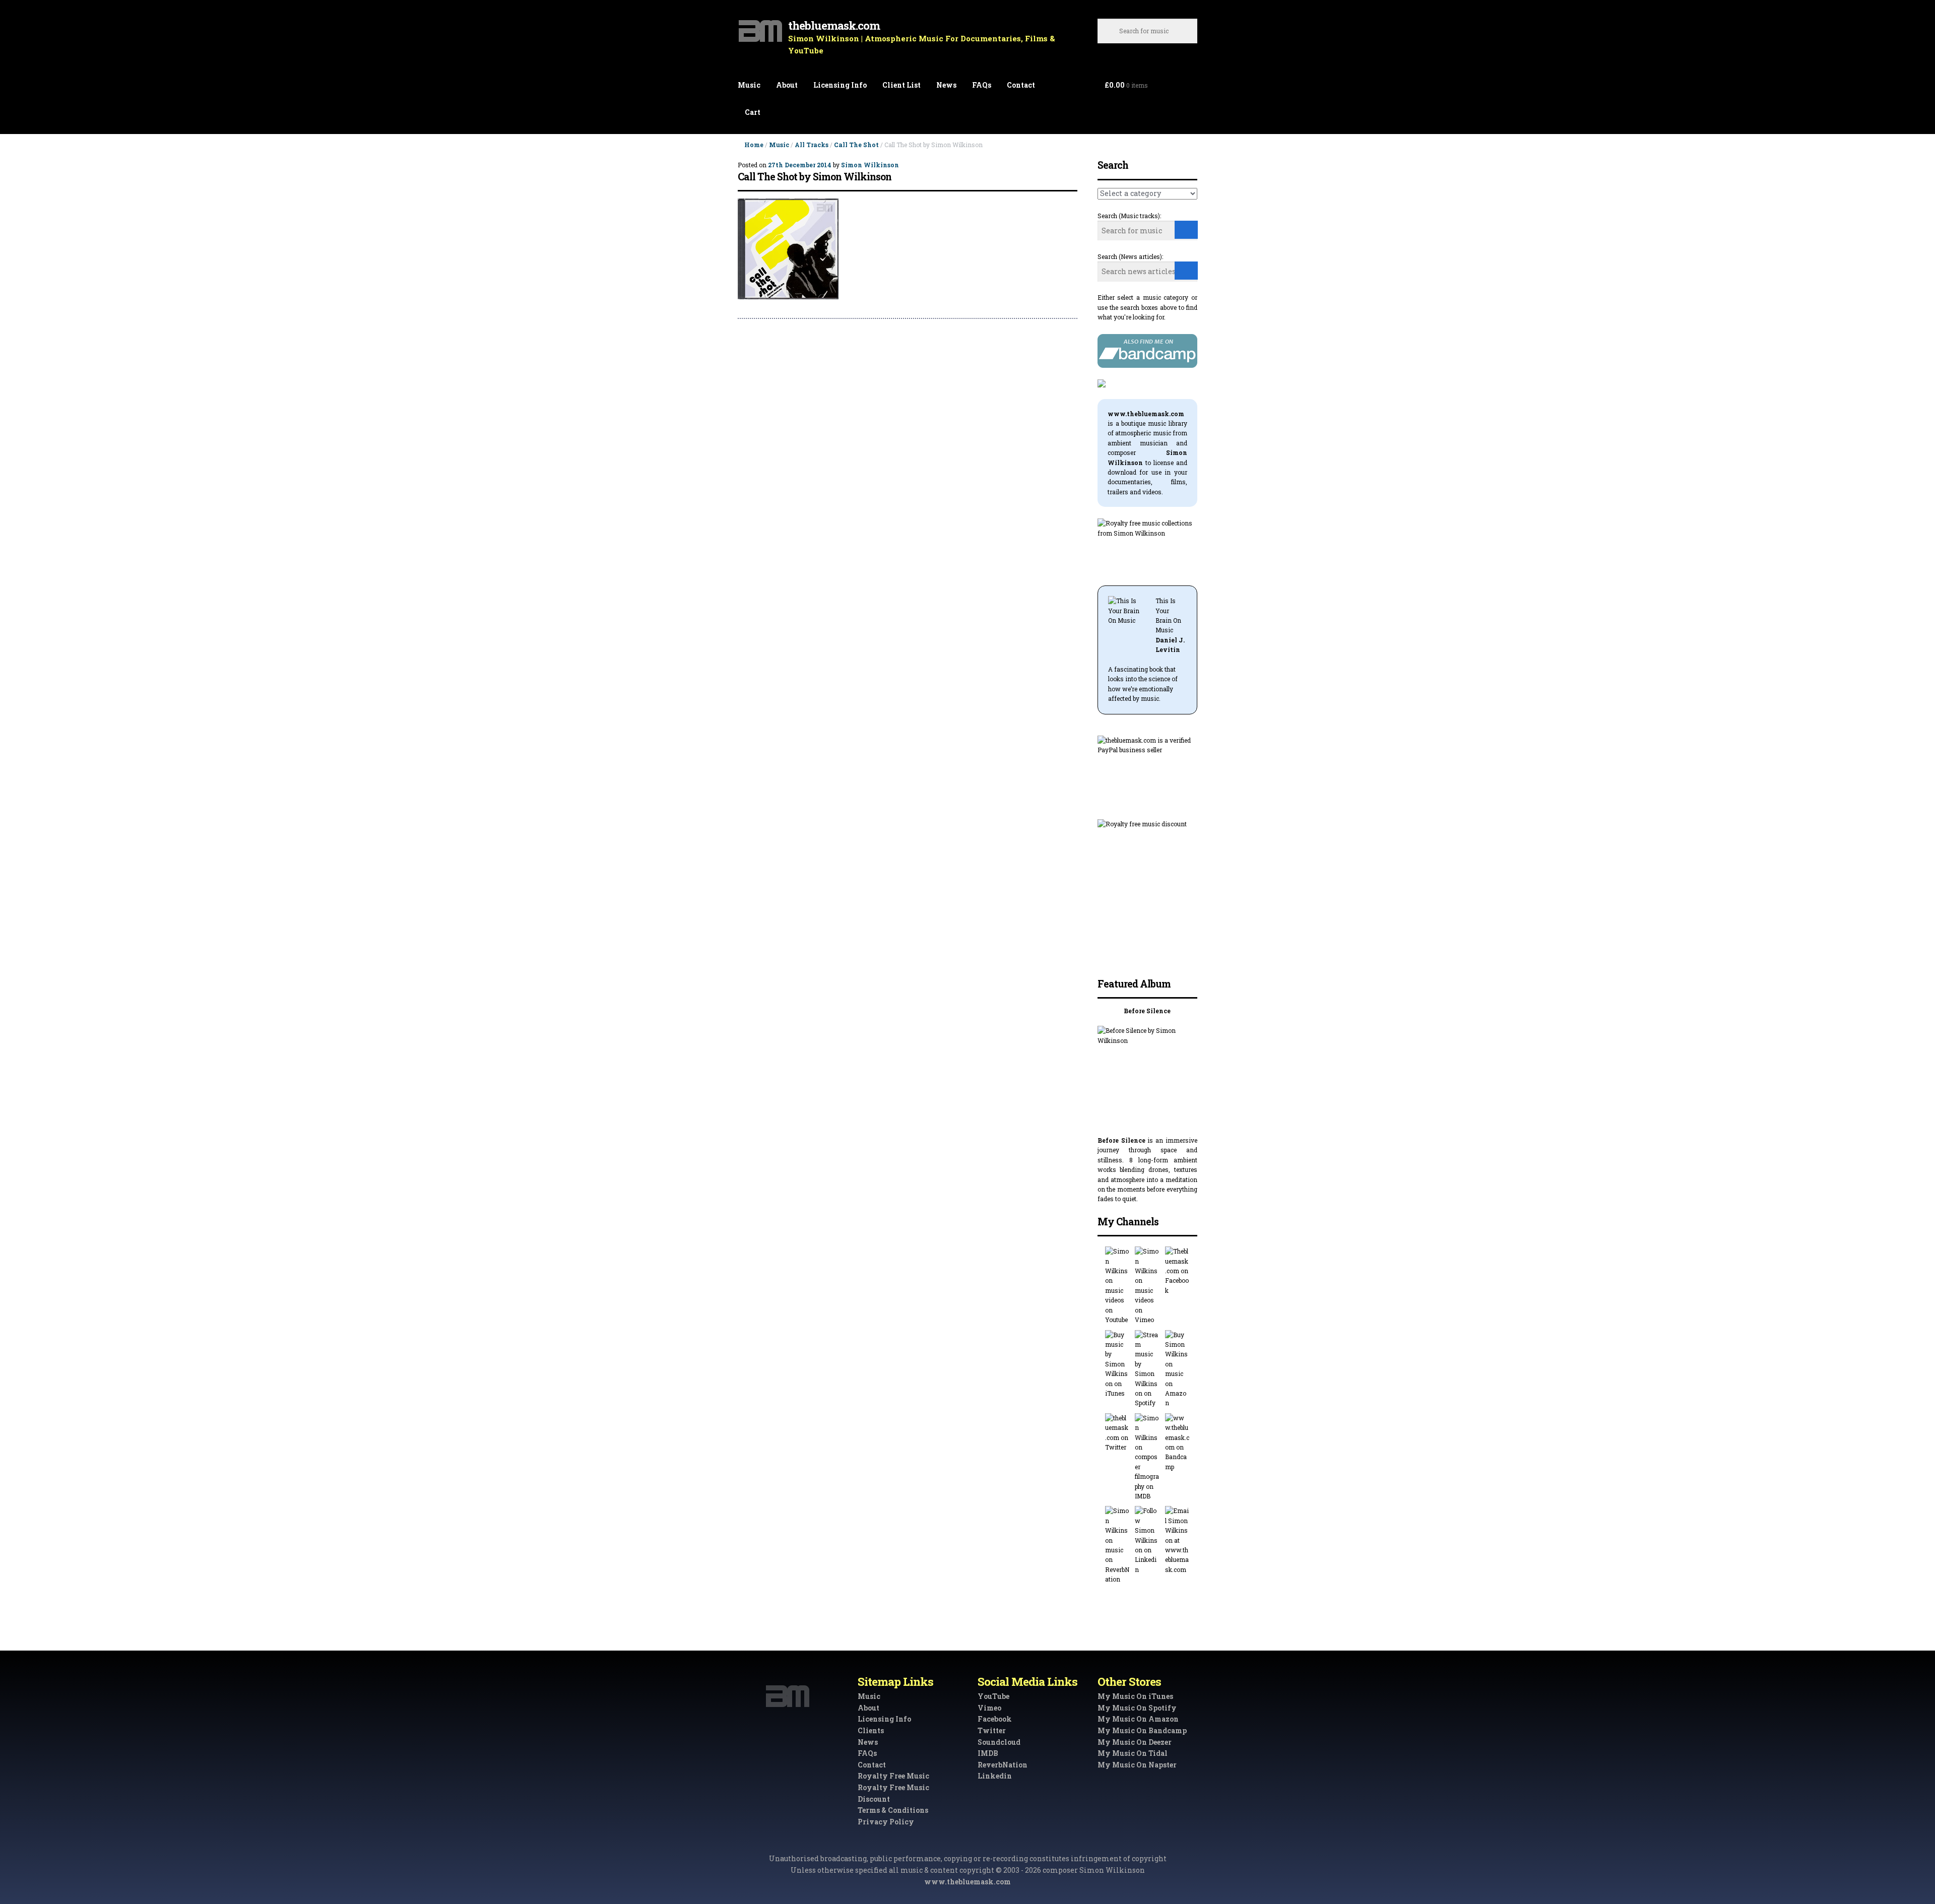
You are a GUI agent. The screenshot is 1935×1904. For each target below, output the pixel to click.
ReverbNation (1003, 1765)
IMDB (988, 1753)
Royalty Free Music (893, 1776)
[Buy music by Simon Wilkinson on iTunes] (1117, 1364)
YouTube (993, 1696)
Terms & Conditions (893, 1810)
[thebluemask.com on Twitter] (1117, 1433)
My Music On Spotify (1137, 1708)
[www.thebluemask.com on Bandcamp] (1177, 1442)
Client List (901, 85)
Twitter (992, 1730)
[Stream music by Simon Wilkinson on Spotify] (1147, 1369)
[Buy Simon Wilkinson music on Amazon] (1177, 1369)
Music (749, 85)
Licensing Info (840, 85)
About (787, 85)
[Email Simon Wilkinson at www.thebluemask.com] (1177, 1540)
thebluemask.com (834, 25)
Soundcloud (999, 1742)
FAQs (982, 85)
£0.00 (1126, 85)
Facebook (995, 1719)
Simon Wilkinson (870, 165)
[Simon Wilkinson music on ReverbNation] (1117, 1545)
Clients (871, 1730)
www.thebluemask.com (967, 1882)
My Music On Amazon (1138, 1719)
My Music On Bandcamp (1142, 1730)
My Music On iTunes (1135, 1696)
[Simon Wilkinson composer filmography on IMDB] (1147, 1457)
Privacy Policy (886, 1822)
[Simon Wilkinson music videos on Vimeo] (1147, 1286)
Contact (1021, 85)
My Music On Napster (1137, 1765)
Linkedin (995, 1776)
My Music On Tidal (1133, 1753)
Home (754, 145)
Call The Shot (856, 145)
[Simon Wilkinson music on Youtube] (1117, 1286)
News (946, 85)
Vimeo (989, 1708)
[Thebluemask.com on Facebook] (1177, 1271)
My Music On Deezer (1135, 1742)
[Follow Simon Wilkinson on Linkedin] (1147, 1540)
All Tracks (812, 145)
